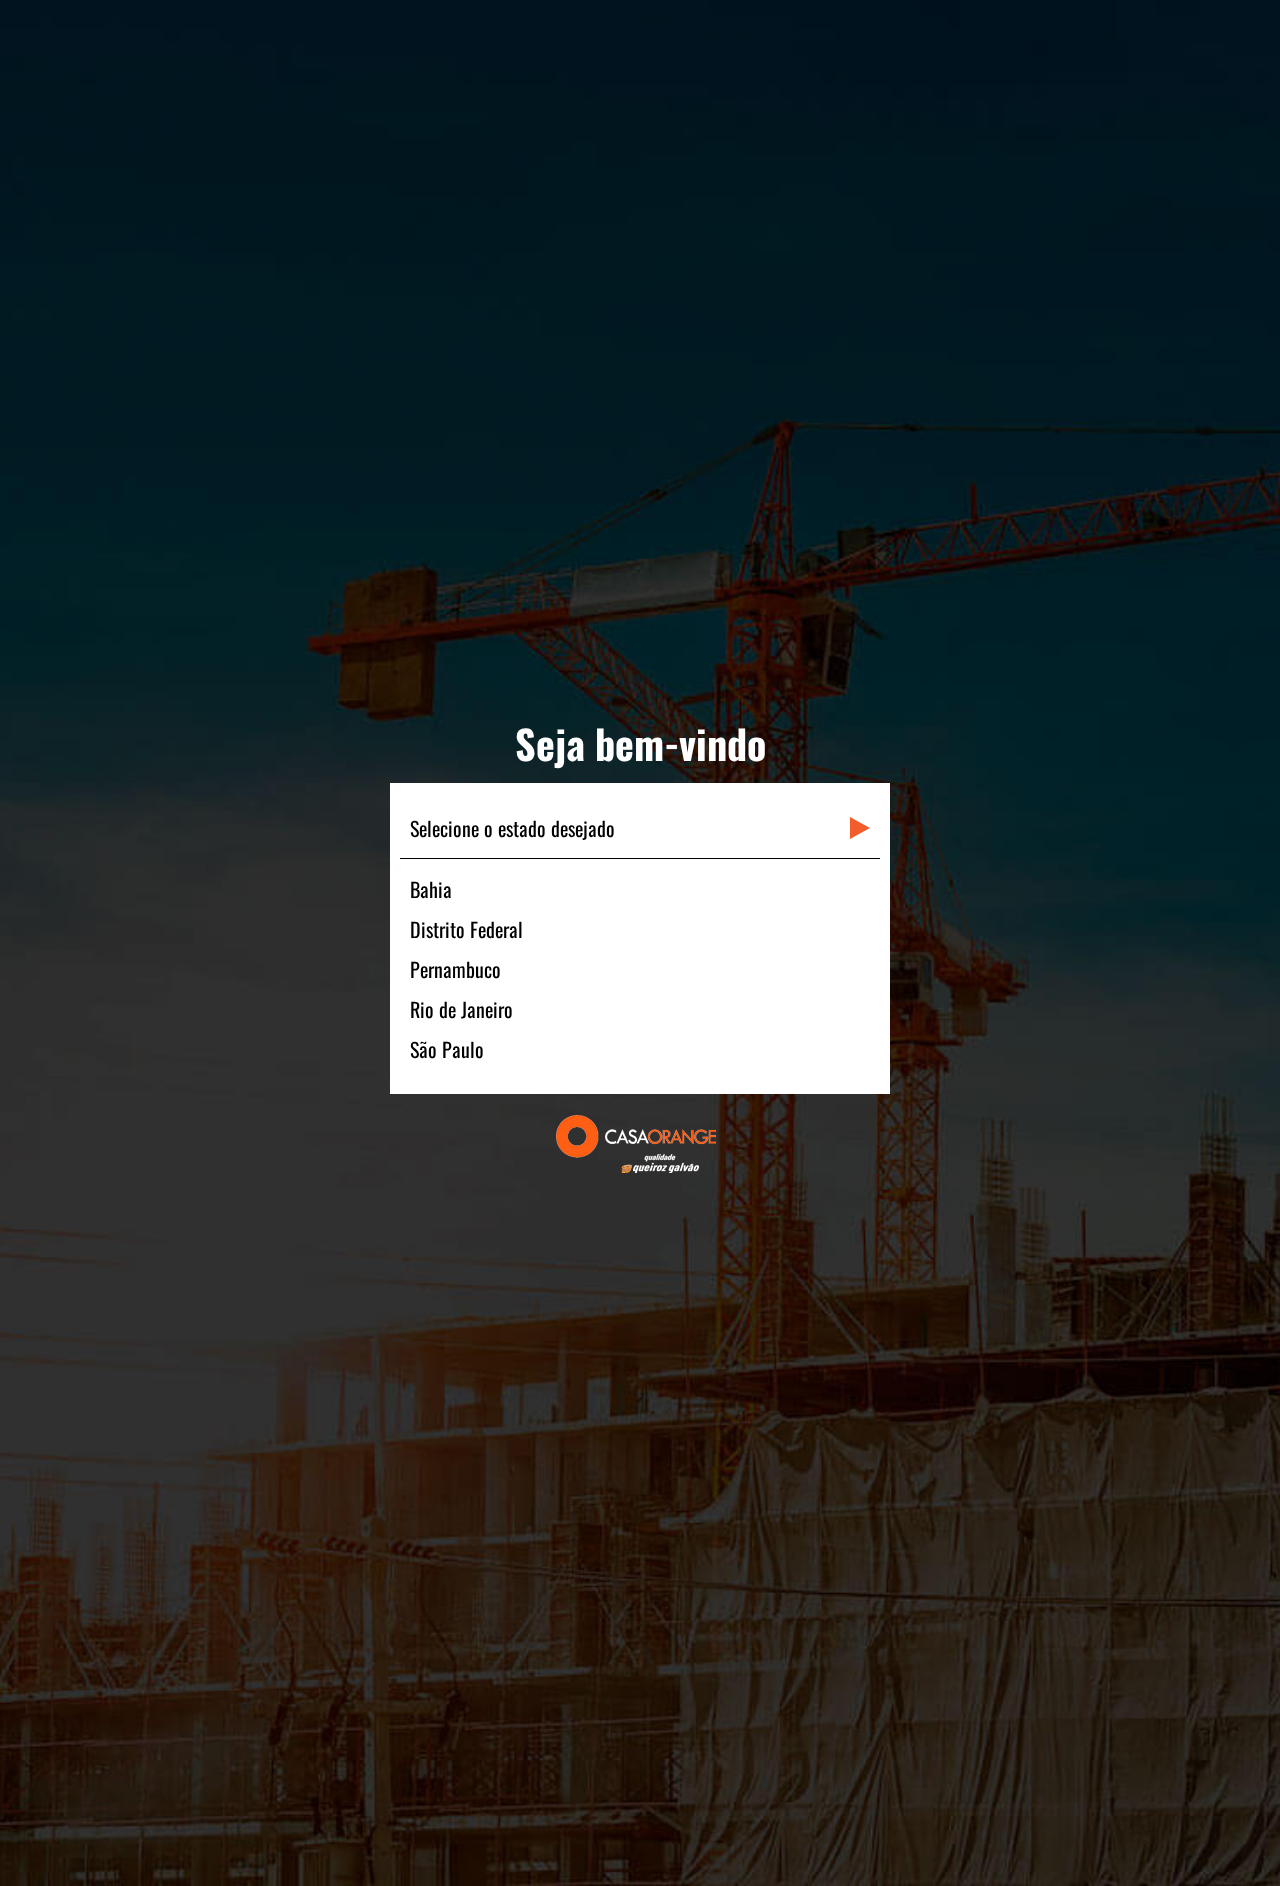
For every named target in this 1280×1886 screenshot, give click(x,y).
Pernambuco (455, 969)
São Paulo (447, 1049)
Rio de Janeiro (461, 1009)
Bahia (431, 889)
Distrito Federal (466, 929)
